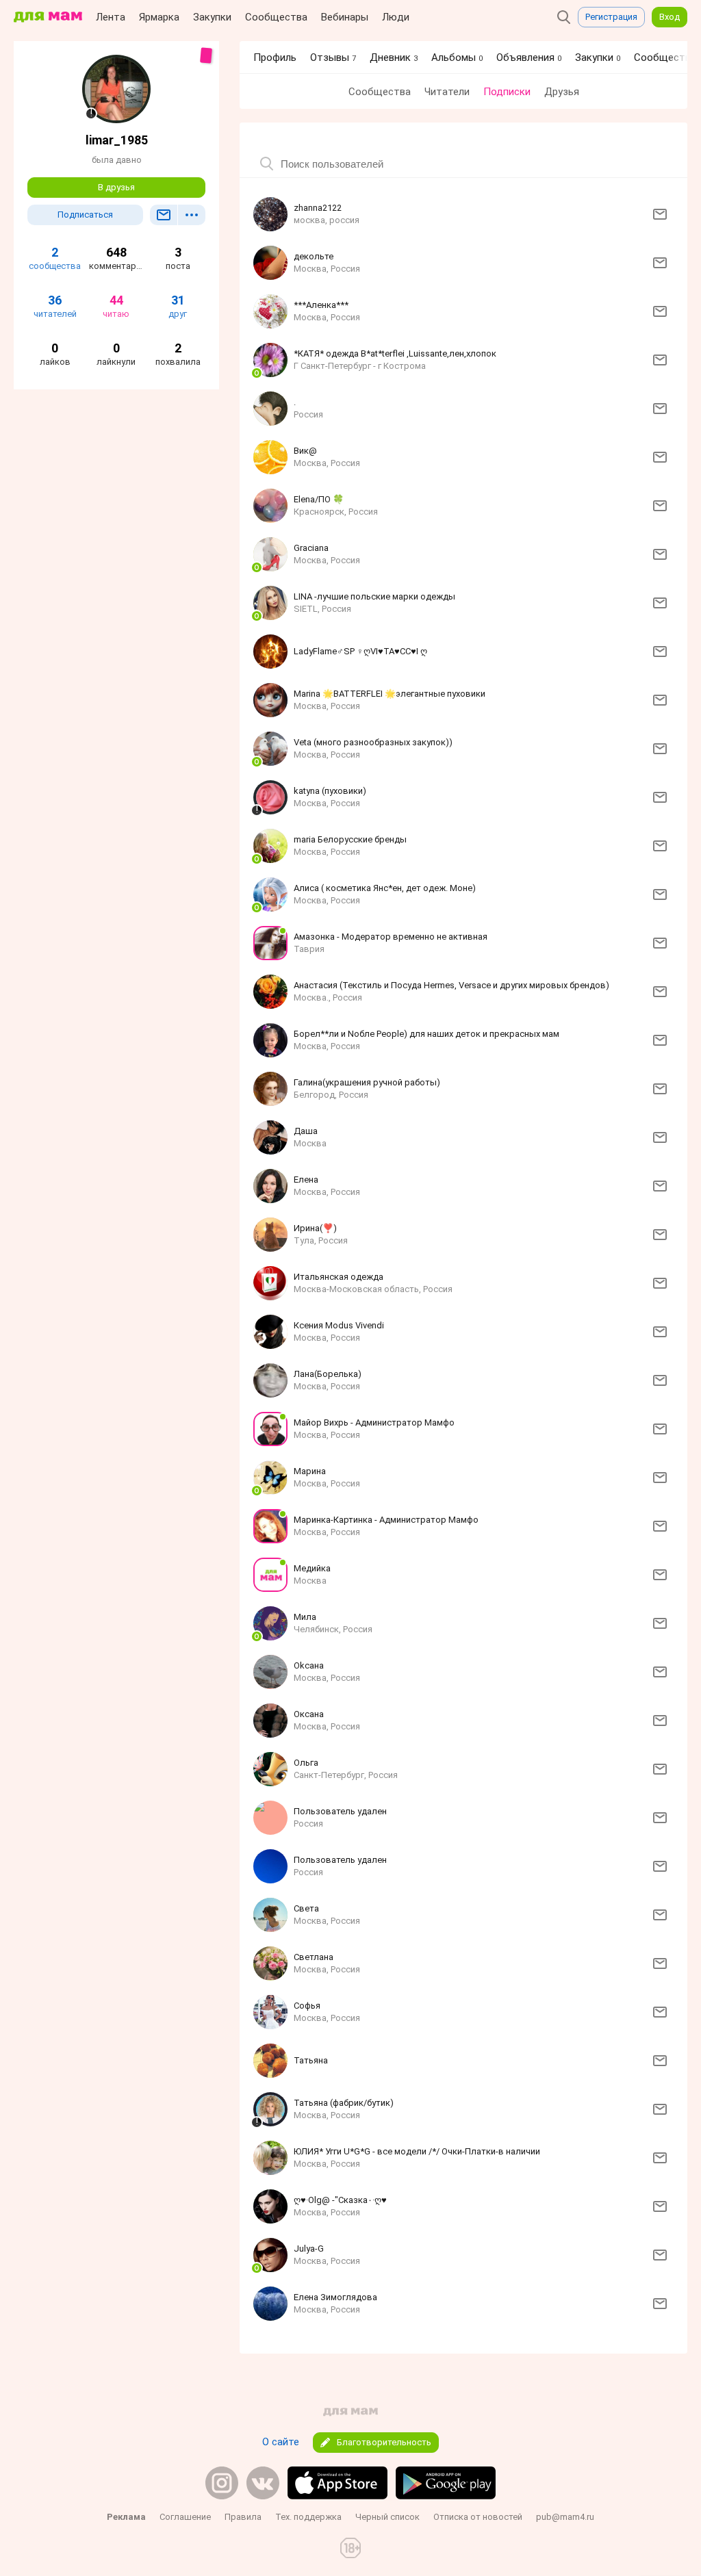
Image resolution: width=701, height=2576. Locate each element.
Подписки (507, 92)
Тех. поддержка (308, 2517)
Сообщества (276, 17)
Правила (243, 2517)
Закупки (212, 17)
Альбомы (457, 57)
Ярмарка (159, 17)
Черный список (387, 2517)
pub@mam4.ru (565, 2517)
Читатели (447, 92)
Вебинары (345, 17)
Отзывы (333, 57)
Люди (396, 17)
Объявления (529, 57)
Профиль (275, 57)
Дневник (394, 57)
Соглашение (185, 2517)
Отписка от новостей (478, 2517)
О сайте (281, 2442)
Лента (111, 17)
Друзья (562, 92)
